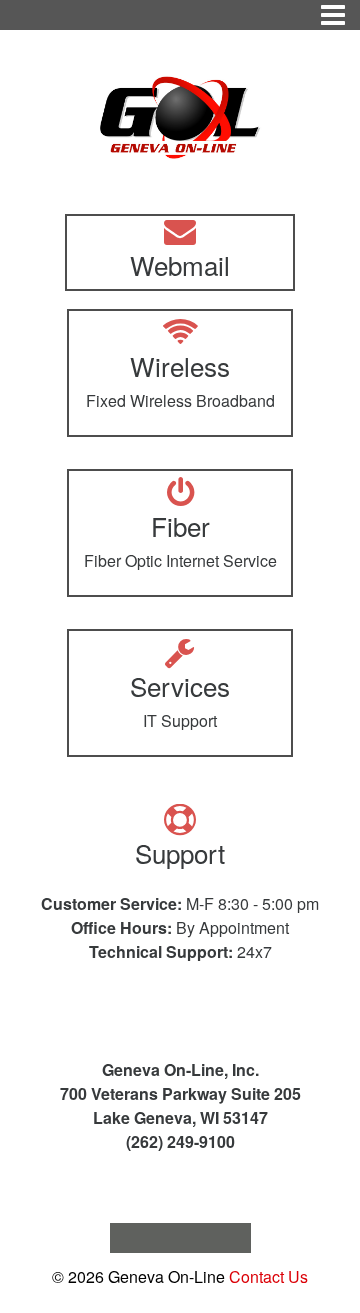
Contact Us (268, 1276)
